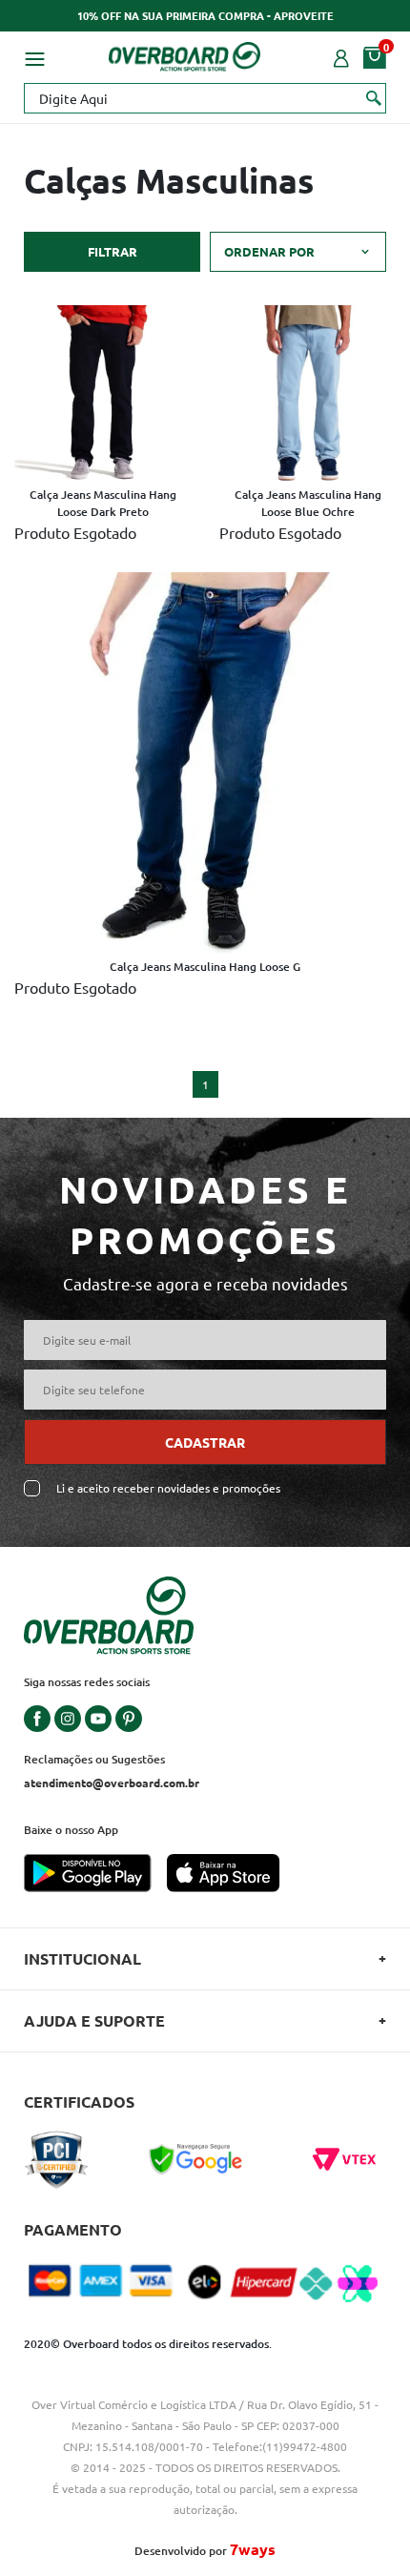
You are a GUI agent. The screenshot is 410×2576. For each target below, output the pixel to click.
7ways (253, 2549)
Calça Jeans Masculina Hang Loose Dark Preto (103, 503)
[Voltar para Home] (185, 53)
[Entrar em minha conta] (341, 56)
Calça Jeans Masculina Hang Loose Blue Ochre (308, 503)
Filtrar (113, 251)
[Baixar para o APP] (95, 1875)
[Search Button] (374, 97)
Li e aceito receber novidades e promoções (168, 1488)
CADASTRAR (205, 1442)
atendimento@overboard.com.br (112, 1783)
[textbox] (205, 98)
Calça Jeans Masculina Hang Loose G (205, 967)
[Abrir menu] (34, 56)
